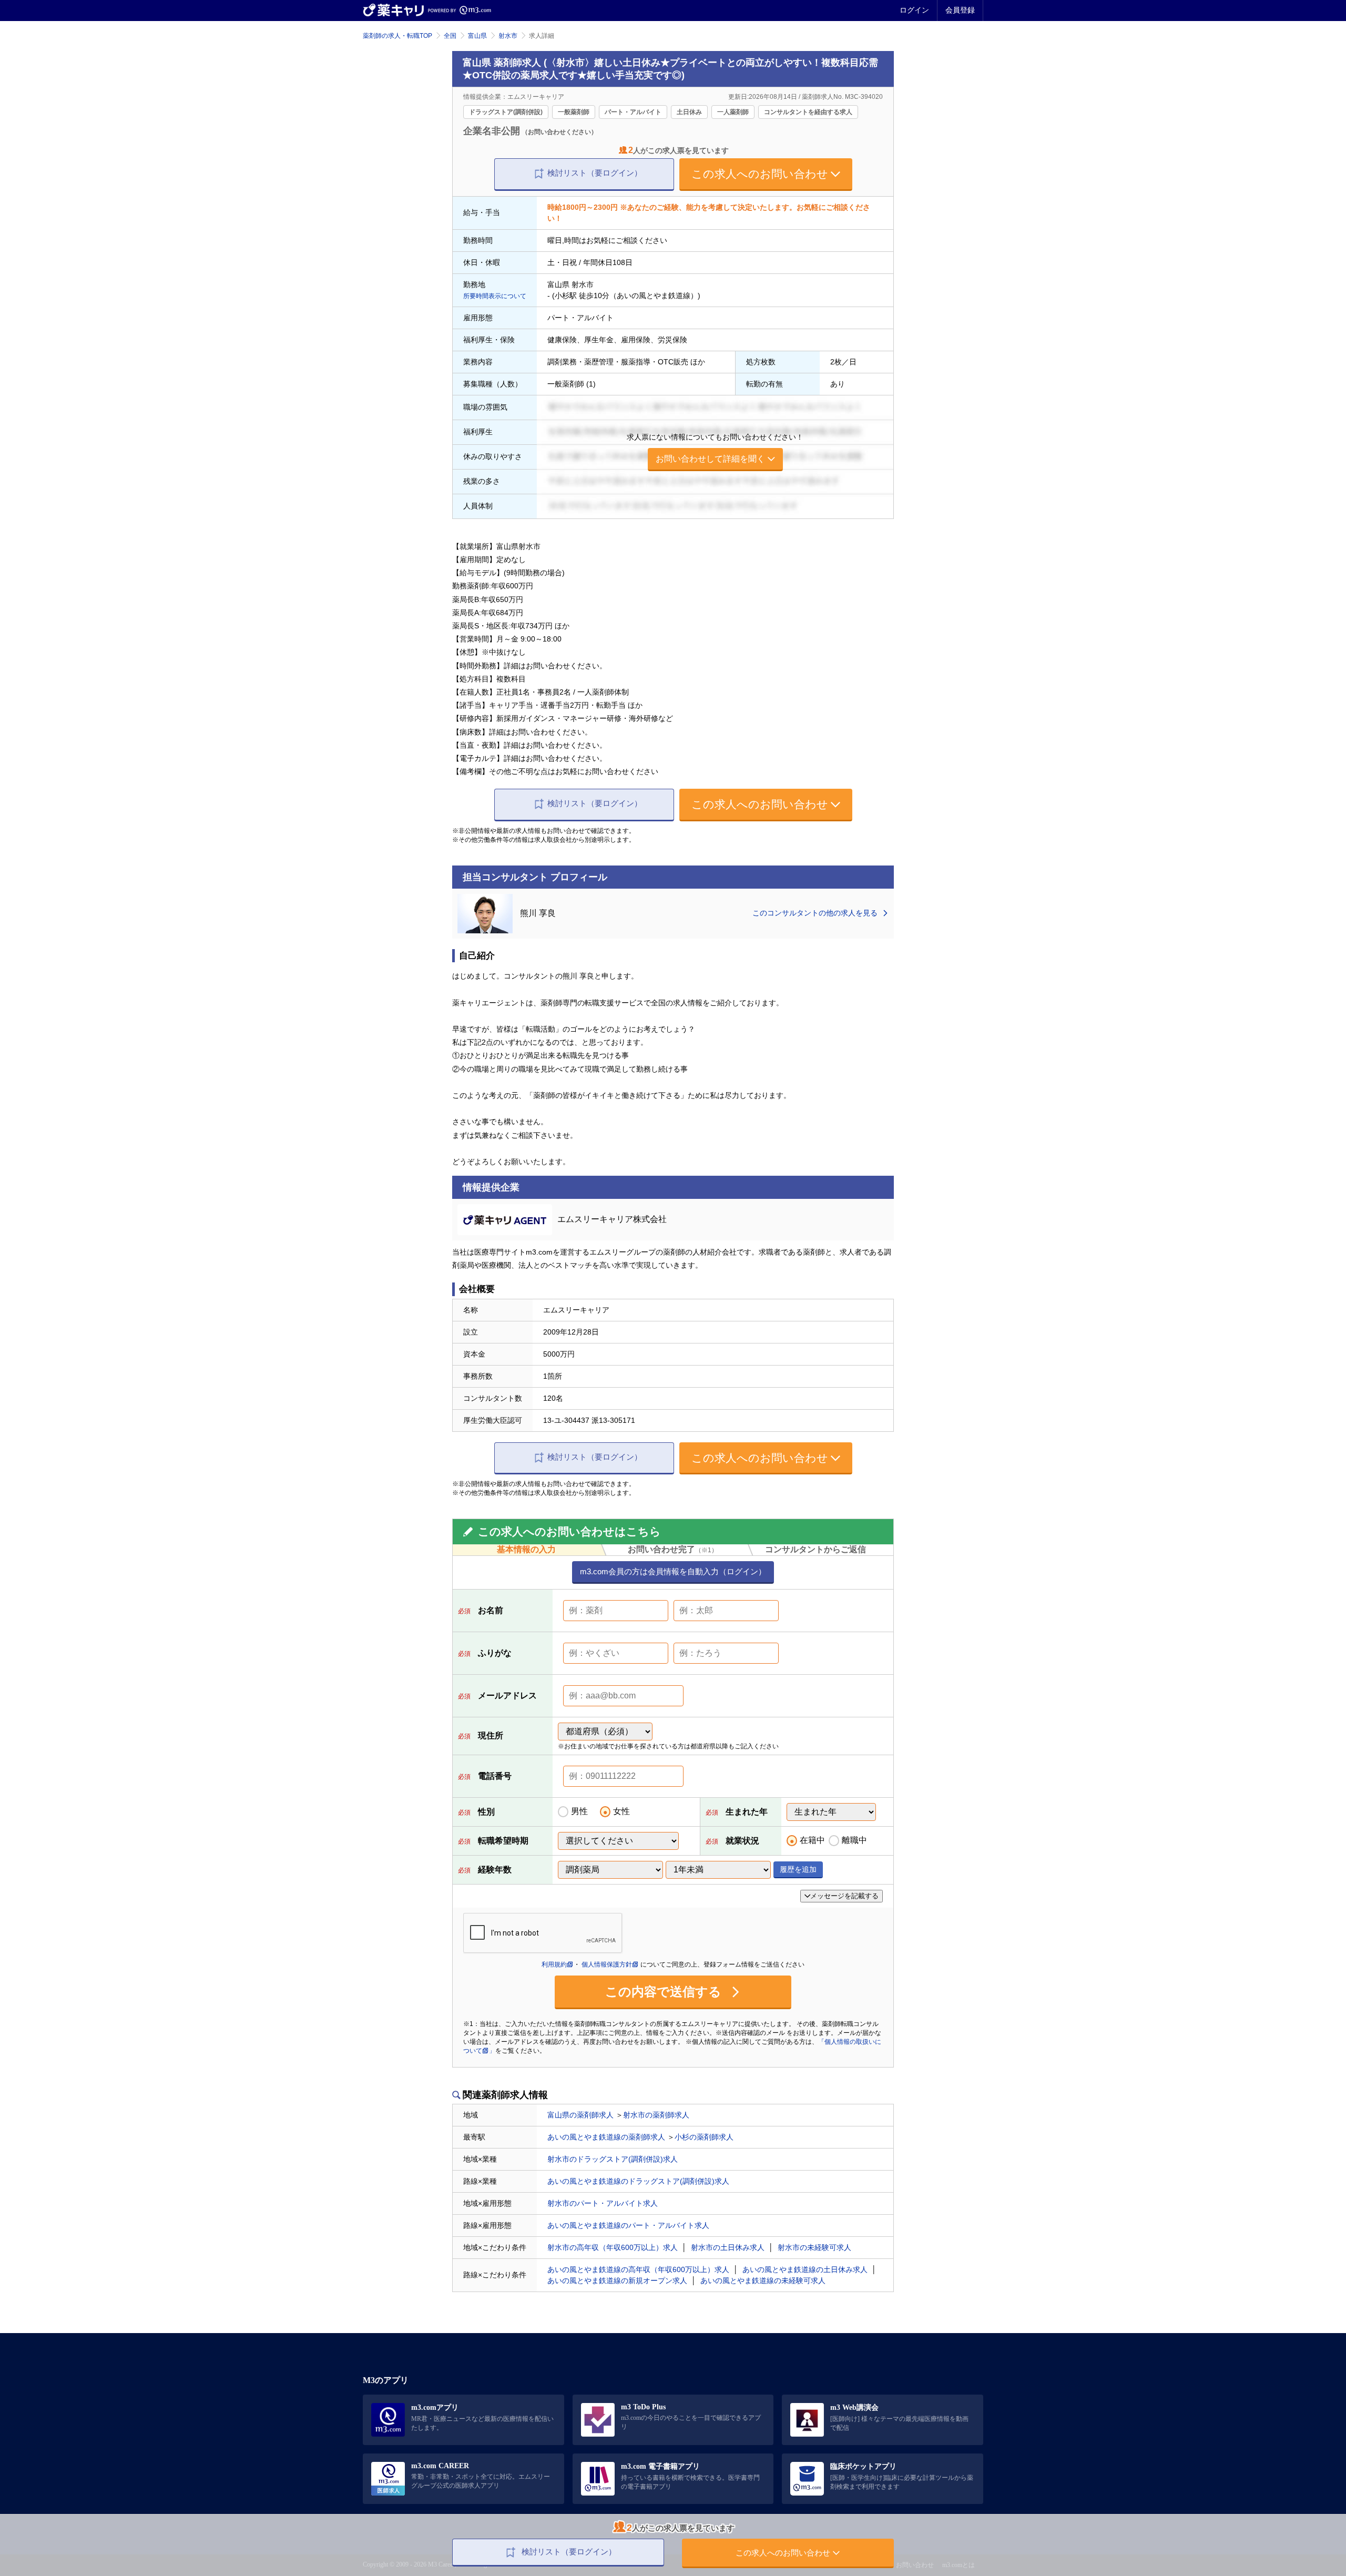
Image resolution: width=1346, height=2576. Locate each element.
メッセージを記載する (844, 1896)
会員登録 (960, 10)
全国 (450, 36)
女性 (621, 1811)
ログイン (914, 10)
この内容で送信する (665, 1992)
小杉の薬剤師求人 (704, 2137)
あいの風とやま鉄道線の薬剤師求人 (606, 2137)
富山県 (477, 36)
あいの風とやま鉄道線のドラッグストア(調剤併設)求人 (638, 2181)
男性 (579, 1811)
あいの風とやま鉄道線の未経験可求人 (763, 2280)
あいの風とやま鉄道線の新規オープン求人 (617, 2280)
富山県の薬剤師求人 (580, 2115)
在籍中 (812, 1840)
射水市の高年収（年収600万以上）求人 (613, 2247)
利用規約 (554, 1964)
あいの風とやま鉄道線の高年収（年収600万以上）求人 (638, 2269)
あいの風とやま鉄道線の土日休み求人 (805, 2269)
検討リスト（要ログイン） (595, 173)
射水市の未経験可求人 (814, 2247)
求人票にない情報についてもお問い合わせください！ (715, 448)
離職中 (854, 1840)
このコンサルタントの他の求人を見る (816, 913)
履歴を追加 (798, 1869)
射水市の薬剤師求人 (656, 2115)
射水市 (508, 36)
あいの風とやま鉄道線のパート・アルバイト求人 (628, 2225)
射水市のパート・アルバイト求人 (603, 2203)
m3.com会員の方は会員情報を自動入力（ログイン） (673, 1571)
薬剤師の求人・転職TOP (397, 36)
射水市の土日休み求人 (728, 2247)
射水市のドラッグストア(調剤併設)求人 (613, 2159)
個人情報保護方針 (607, 1964)
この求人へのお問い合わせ (760, 174)
